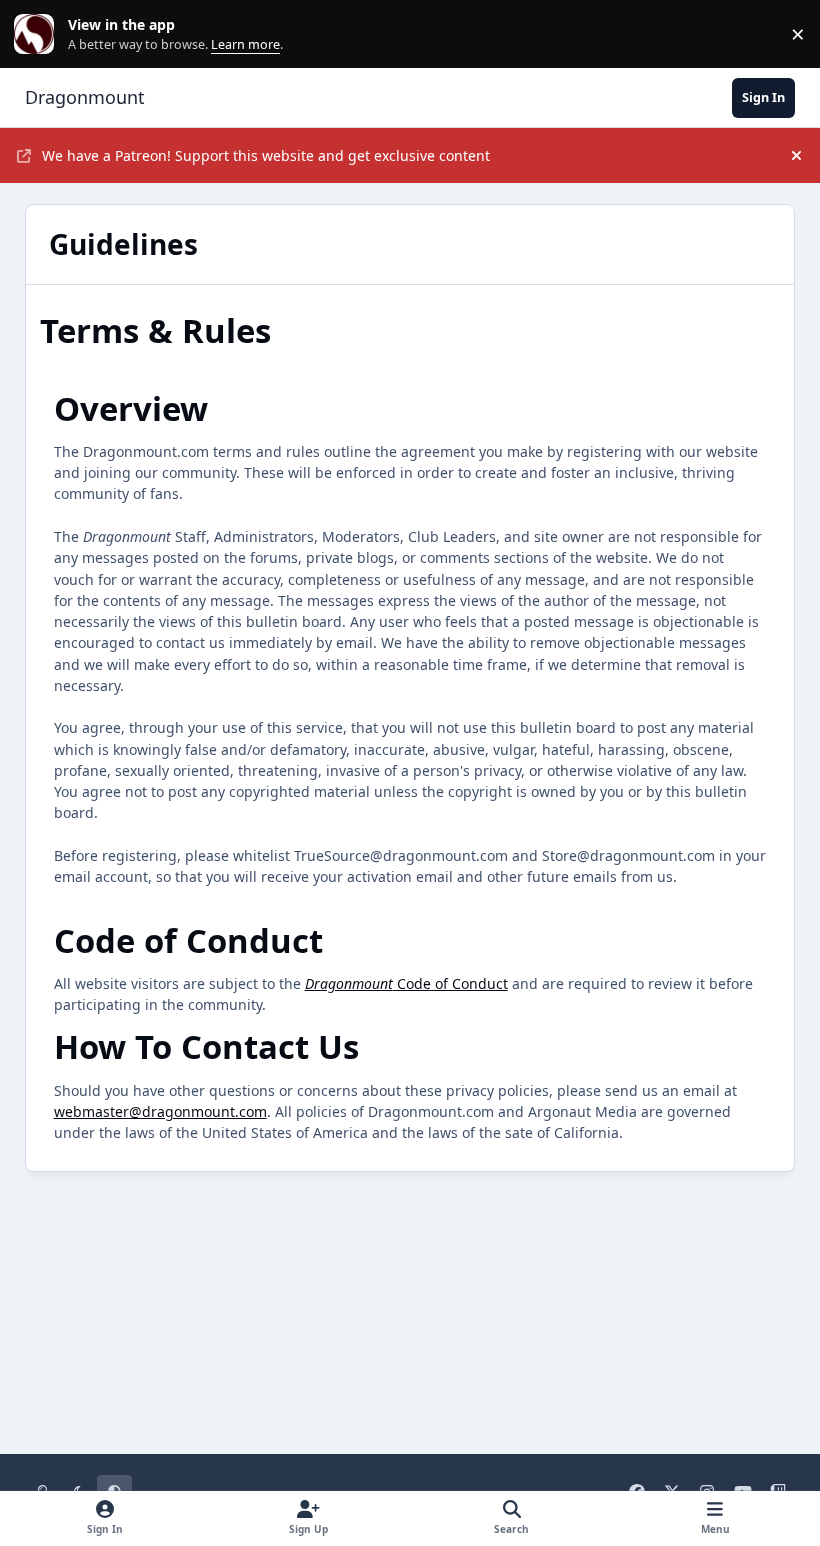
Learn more (38, 34)
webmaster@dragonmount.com (160, 1111)
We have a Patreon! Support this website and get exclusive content (266, 155)
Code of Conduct (406, 983)
